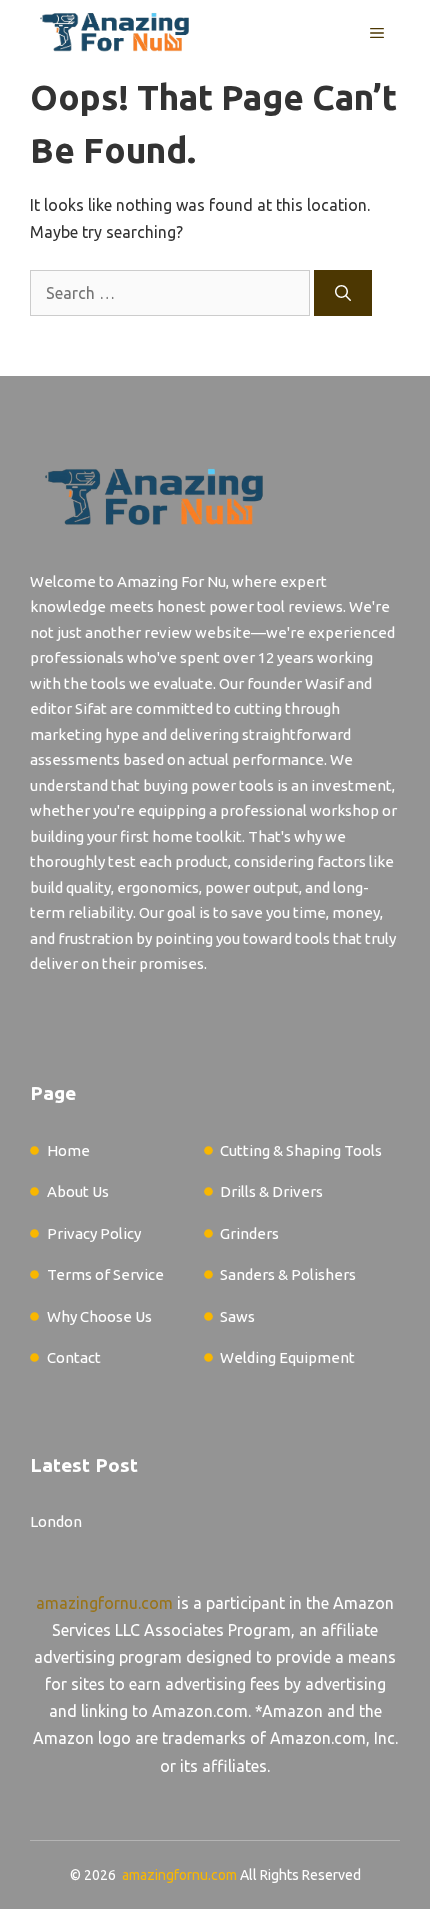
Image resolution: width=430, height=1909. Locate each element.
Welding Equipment (287, 1357)
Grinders (249, 1233)
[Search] (343, 293)
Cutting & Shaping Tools (301, 1150)
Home (68, 1150)
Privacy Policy (94, 1233)
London (56, 1521)
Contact (74, 1357)
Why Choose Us (99, 1316)
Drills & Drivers (271, 1191)
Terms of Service (105, 1274)
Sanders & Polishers (288, 1274)
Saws (237, 1316)
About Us (78, 1191)
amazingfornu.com (104, 1603)
